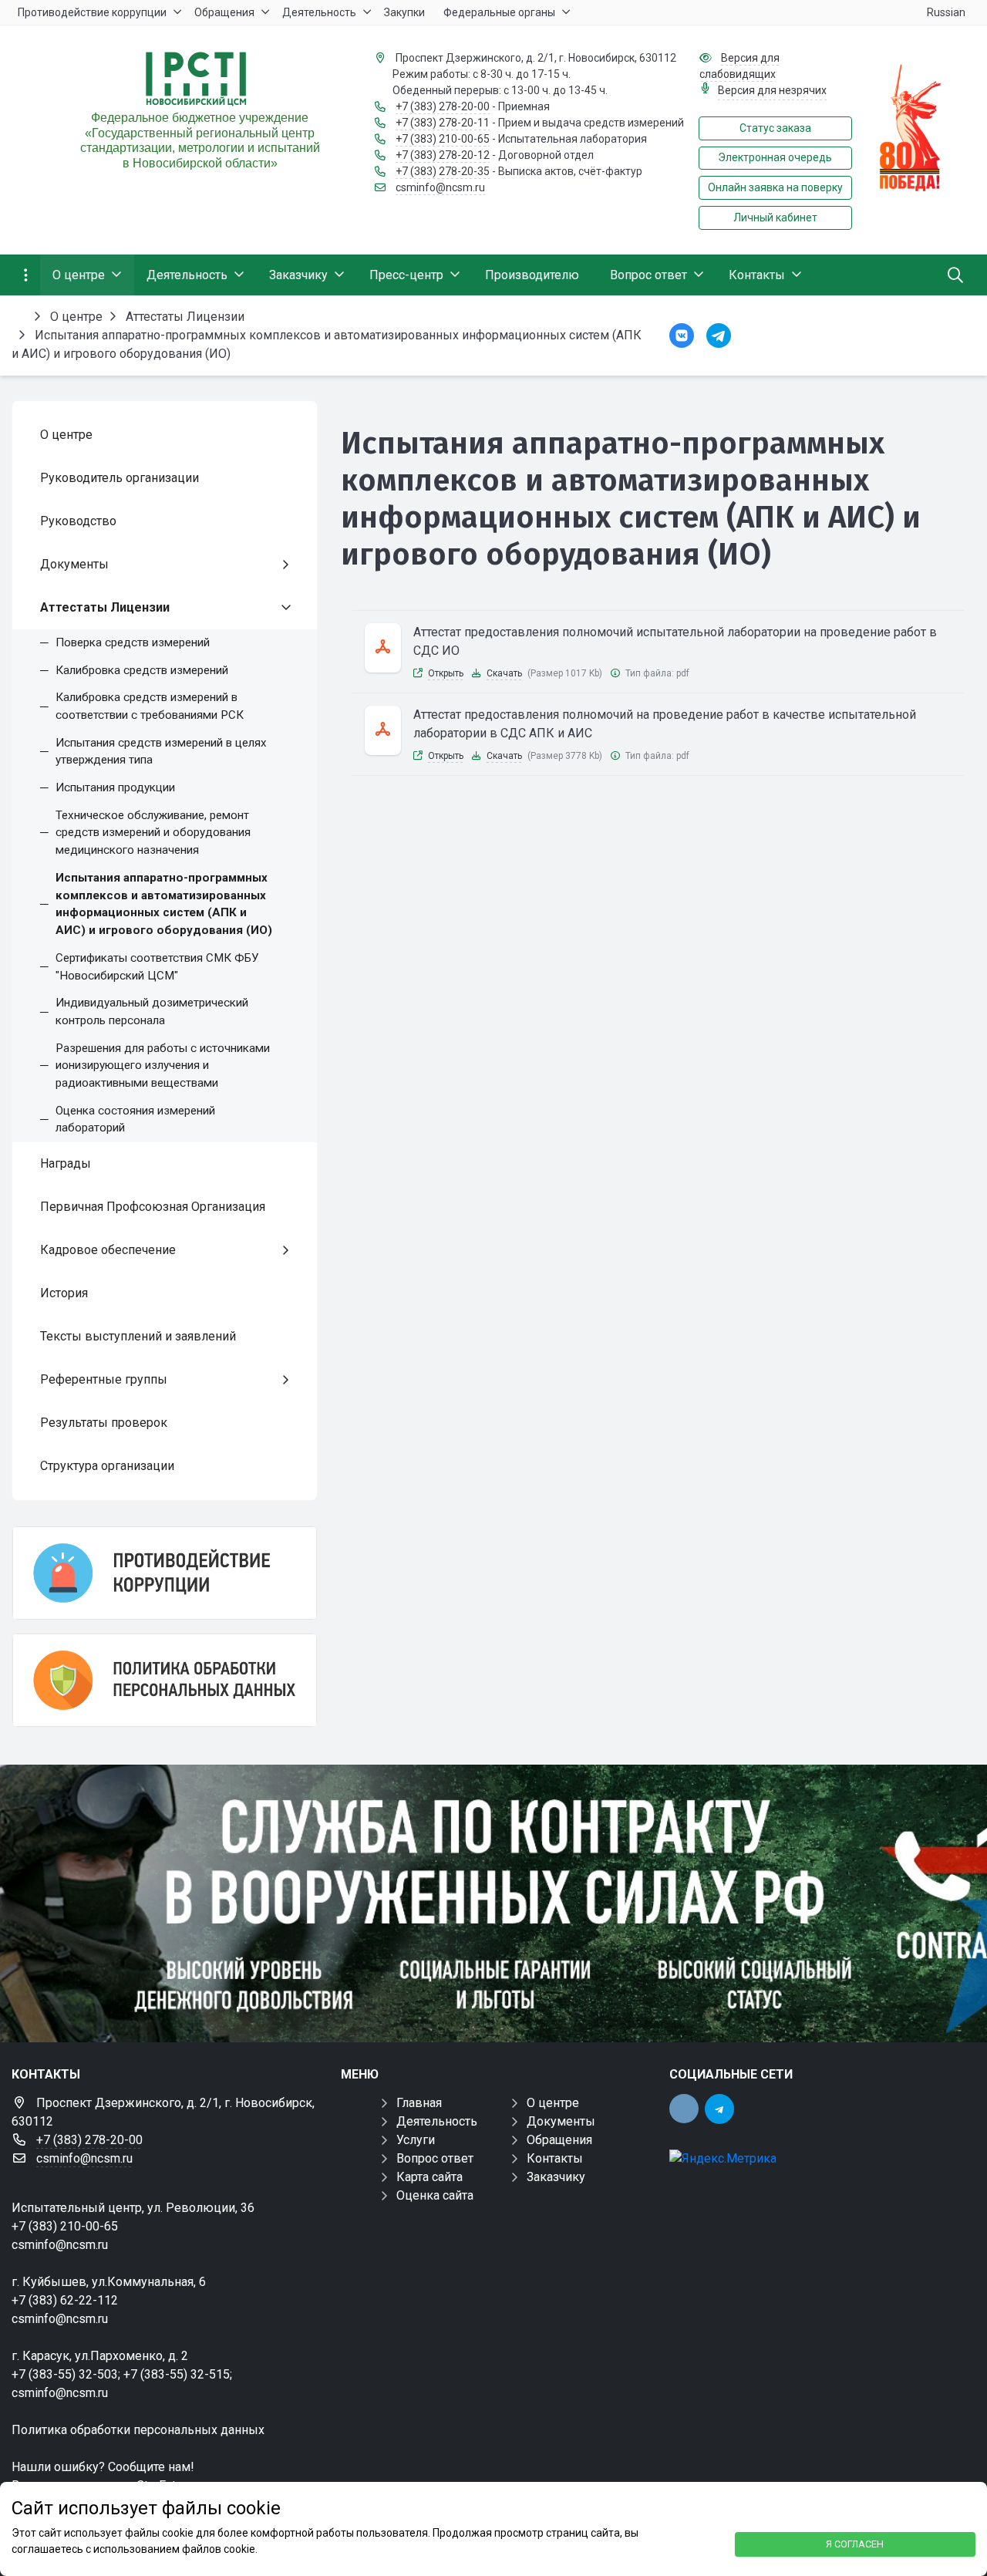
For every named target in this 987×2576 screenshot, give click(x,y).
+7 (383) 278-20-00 (443, 106)
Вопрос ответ (435, 2158)
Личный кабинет (775, 217)
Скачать (504, 673)
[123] (493, 1903)
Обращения (559, 2140)
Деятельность (437, 2121)
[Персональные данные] (165, 1680)
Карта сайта (429, 2177)
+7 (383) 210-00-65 (443, 139)
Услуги (416, 2140)
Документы (561, 2121)
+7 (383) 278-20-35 (443, 171)
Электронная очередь (775, 157)
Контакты (555, 2158)
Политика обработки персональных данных (138, 2430)
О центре (553, 2103)
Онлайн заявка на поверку (775, 187)
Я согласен (855, 2544)
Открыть (446, 673)
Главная (419, 2103)
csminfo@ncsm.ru (440, 187)
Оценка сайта (435, 2195)
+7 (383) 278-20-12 (443, 155)
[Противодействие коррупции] (165, 1573)
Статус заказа (775, 128)
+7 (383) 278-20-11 (443, 123)
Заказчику (556, 2177)
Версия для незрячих (772, 90)
